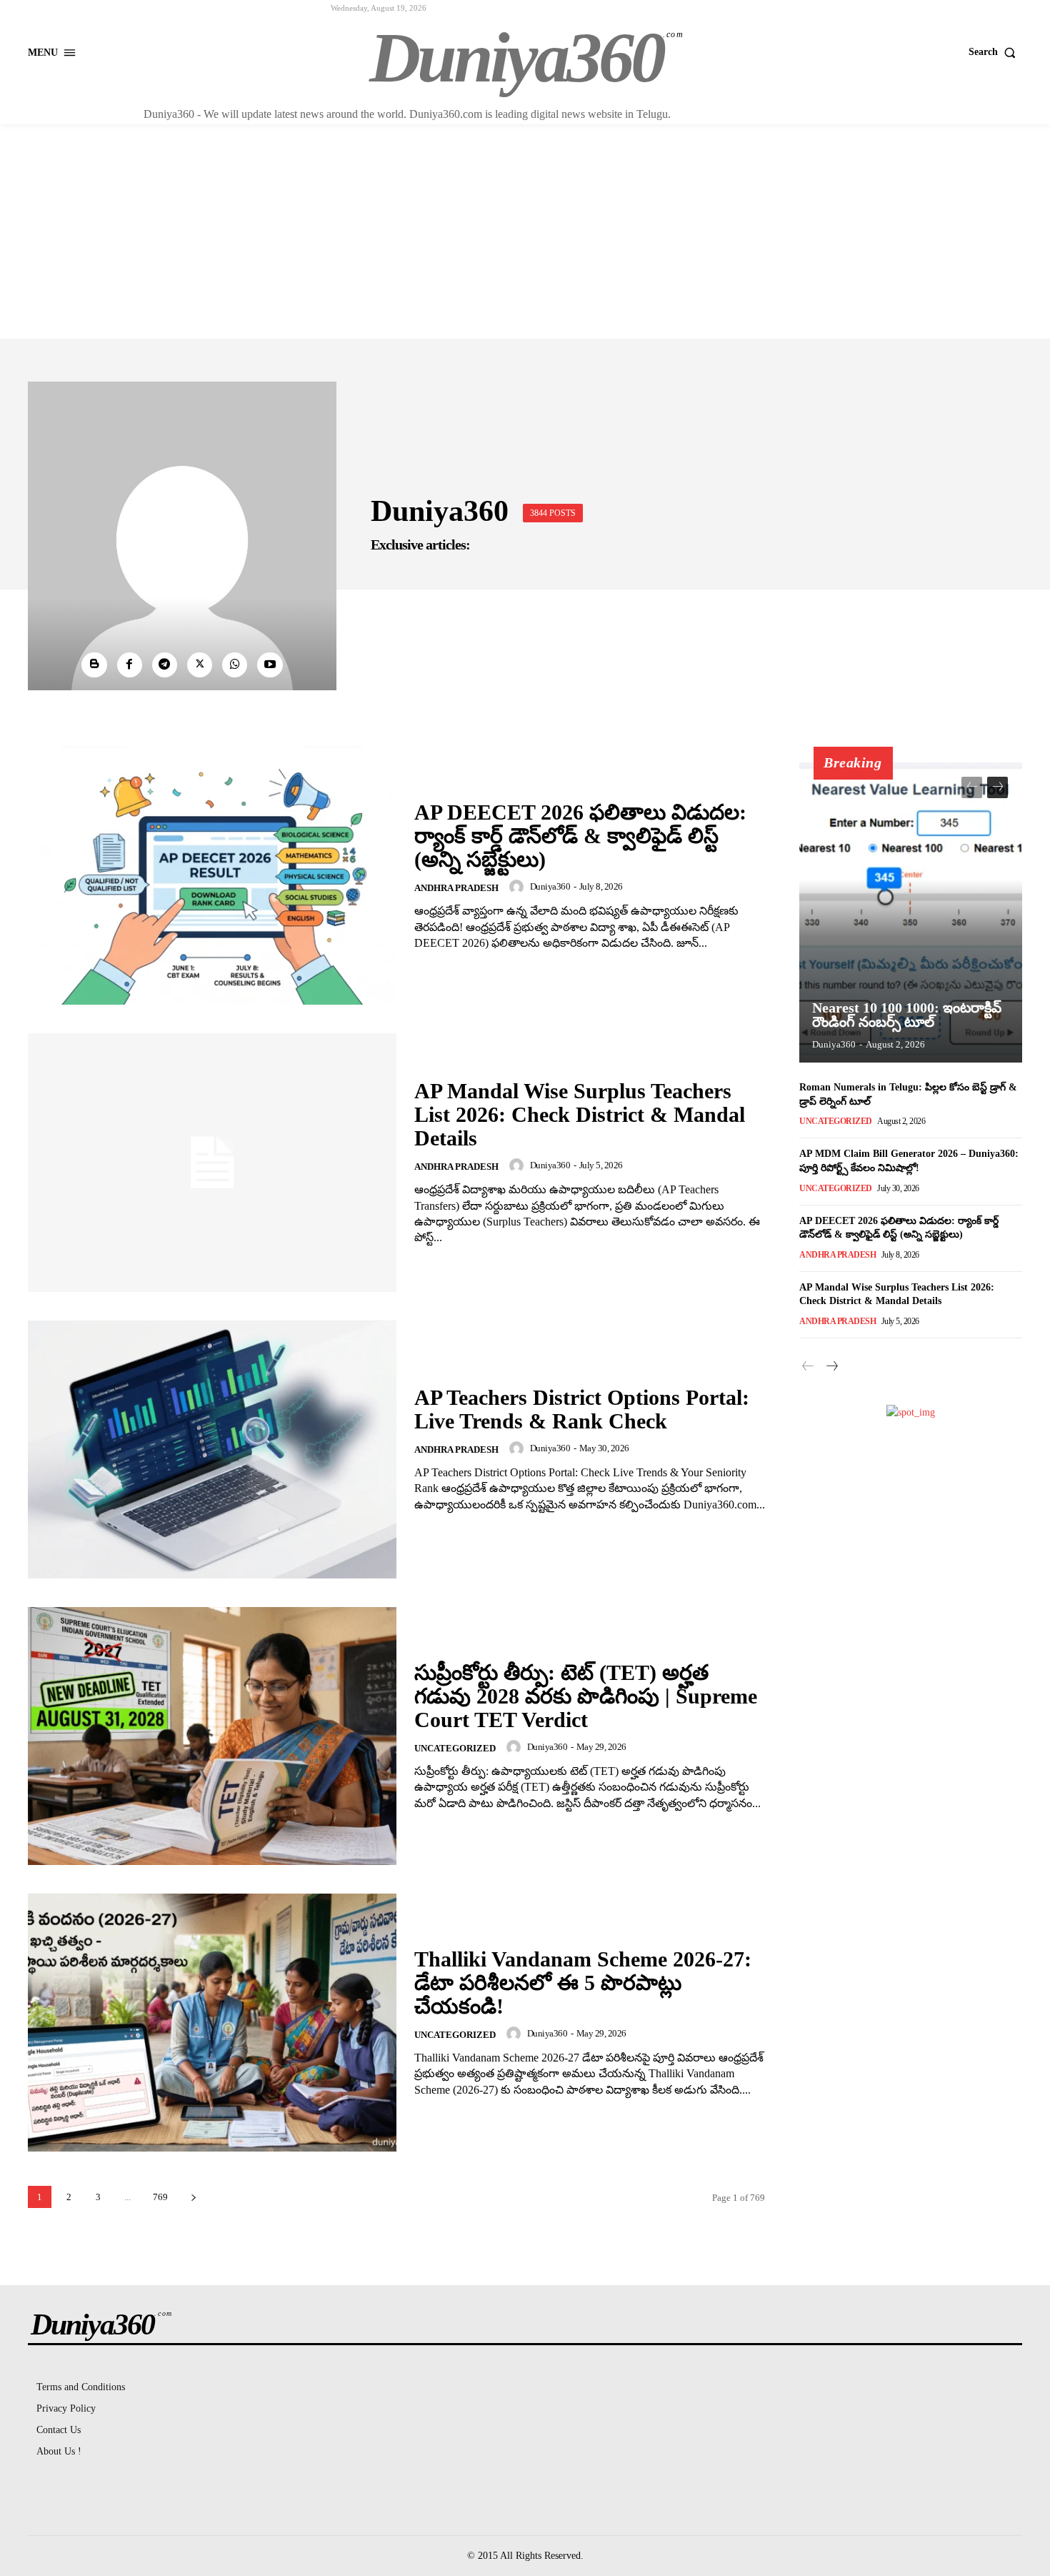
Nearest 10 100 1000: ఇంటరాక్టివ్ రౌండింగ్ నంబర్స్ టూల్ (907, 1015)
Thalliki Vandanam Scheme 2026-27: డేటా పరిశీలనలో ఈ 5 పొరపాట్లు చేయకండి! (583, 1983)
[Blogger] (94, 665)
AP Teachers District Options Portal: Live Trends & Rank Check (582, 1409)
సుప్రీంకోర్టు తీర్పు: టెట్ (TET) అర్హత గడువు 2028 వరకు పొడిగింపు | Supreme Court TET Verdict (586, 1696)
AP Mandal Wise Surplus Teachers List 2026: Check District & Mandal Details (580, 1114)
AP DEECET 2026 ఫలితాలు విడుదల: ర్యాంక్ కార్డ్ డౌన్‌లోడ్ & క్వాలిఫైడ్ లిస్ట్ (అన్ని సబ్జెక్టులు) (580, 836)
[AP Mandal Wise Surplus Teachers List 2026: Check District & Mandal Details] (212, 1162)
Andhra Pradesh (456, 888)
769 (160, 2197)
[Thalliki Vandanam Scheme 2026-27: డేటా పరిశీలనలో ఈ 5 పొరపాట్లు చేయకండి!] (212, 2023)
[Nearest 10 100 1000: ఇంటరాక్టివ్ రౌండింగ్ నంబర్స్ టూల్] (911, 912)
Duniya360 (550, 886)
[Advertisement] (525, 232)
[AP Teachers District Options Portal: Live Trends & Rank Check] (212, 1449)
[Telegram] (165, 665)
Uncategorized (455, 1748)
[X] (200, 665)
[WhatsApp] (235, 665)
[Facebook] (130, 665)
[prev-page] (972, 787)
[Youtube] (270, 665)
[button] (995, 52)
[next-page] (193, 2197)
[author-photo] (519, 887)
